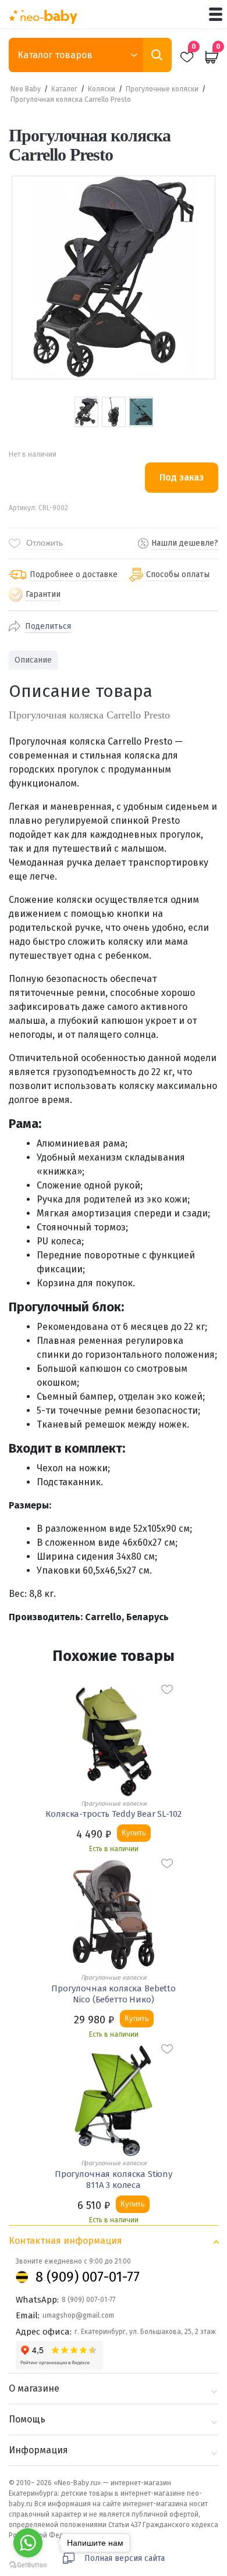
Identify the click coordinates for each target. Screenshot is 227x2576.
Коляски (102, 89)
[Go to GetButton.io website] (28, 2565)
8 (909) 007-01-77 (88, 2277)
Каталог (64, 89)
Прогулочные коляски (162, 89)
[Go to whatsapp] (28, 2543)
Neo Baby (26, 89)
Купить (134, 1833)
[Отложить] (167, 1689)
